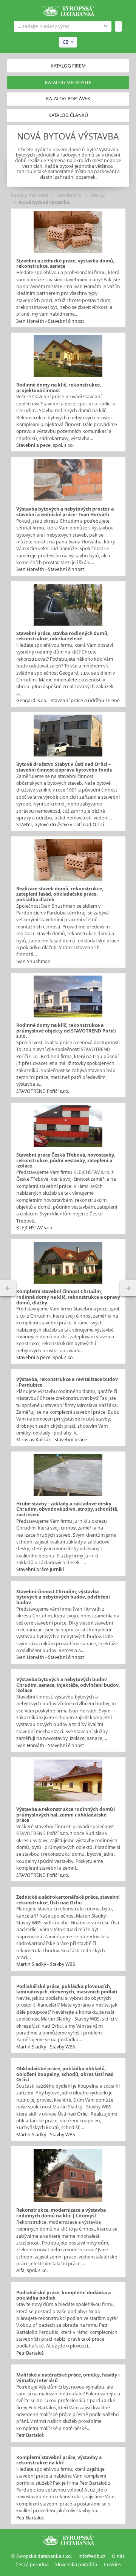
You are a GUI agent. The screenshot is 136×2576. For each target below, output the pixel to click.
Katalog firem (68, 66)
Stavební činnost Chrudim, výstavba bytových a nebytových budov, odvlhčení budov (63, 1597)
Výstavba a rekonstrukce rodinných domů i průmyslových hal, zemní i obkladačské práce (66, 1815)
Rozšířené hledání (106, 26)
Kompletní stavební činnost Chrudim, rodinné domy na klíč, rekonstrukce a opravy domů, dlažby (68, 1297)
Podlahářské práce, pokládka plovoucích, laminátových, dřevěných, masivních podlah (67, 1989)
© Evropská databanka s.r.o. (42, 2556)
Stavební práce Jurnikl (40, 1569)
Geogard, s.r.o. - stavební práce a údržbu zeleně (68, 700)
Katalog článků (68, 115)
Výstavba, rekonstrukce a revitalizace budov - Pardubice (67, 1382)
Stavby (97, 195)
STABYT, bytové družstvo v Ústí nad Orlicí (60, 825)
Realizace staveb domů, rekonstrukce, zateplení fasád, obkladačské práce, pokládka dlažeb (60, 894)
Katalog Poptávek (68, 99)
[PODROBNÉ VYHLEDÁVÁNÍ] (8, 1288)
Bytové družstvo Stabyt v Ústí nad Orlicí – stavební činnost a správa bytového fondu (64, 767)
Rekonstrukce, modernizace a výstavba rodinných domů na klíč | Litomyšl (61, 2213)
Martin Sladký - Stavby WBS (46, 1964)
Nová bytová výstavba (44, 202)
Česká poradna (32, 2564)
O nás (118, 2556)
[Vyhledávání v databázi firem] (68, 2540)
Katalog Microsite (68, 82)
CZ (66, 42)
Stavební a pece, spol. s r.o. (45, 445)
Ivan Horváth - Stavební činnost (50, 321)
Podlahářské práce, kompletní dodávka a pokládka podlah (63, 2295)
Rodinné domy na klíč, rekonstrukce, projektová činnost (59, 388)
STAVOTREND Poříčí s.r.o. (43, 1091)
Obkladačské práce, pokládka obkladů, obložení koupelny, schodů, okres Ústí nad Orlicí (65, 2074)
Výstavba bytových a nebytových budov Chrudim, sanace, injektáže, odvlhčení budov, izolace (68, 1685)
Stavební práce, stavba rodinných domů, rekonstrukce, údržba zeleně (62, 636)
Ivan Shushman (33, 961)
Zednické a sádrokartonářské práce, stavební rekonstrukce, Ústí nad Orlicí (68, 1900)
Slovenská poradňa (76, 2564)
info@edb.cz (92, 2556)
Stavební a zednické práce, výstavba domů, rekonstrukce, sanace (65, 264)
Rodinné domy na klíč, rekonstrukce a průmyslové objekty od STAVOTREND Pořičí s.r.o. (66, 1031)
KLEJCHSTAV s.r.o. (35, 1228)
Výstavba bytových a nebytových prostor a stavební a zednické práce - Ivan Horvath (65, 512)
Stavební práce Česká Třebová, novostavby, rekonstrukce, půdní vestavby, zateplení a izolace (66, 1160)
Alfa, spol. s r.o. (32, 2270)
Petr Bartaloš (30, 2353)
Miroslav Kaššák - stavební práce (52, 1440)
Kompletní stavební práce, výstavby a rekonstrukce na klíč (59, 2460)
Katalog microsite (30, 195)
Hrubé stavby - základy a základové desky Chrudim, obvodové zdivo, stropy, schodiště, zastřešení (67, 1509)
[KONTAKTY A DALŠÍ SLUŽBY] (128, 1288)
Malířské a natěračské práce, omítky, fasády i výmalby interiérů (68, 2378)
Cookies (112, 2564)
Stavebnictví (69, 195)
